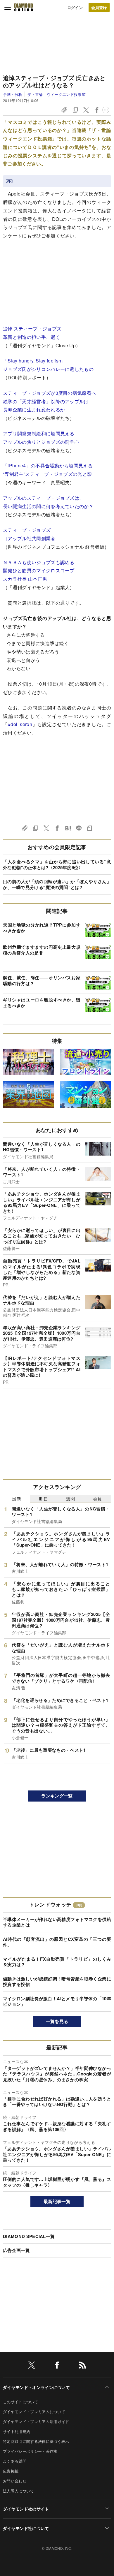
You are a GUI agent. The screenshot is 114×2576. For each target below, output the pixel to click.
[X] (32, 2366)
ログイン (75, 7)
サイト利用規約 (17, 2431)
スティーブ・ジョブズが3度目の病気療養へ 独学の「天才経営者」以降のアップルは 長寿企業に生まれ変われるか (50, 401)
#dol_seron (20, 724)
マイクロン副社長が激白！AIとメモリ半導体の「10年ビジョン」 (57, 2001)
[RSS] (82, 2366)
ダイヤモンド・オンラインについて (36, 2387)
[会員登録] (99, 7)
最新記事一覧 (57, 2201)
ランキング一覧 (57, 1796)
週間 (71, 1499)
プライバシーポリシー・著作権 (30, 2451)
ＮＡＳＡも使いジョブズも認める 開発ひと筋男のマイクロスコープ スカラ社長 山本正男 (39, 571)
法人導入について (19, 2491)
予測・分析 (13, 94)
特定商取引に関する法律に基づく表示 (36, 2441)
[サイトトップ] (24, 7)
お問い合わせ (15, 2481)
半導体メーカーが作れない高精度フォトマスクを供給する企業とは (57, 1922)
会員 (97, 1499)
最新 (17, 1499)
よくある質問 (15, 2461)
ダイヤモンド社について (26, 2528)
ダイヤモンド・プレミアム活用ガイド (36, 2421)
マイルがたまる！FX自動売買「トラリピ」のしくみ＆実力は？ (57, 1962)
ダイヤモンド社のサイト (26, 2509)
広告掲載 (11, 2471)
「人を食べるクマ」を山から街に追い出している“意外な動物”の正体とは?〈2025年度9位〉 (57, 864)
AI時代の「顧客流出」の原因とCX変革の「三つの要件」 (57, 1942)
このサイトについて (20, 2402)
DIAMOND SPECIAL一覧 (29, 2236)
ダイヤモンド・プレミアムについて (34, 2412)
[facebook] (57, 2366)
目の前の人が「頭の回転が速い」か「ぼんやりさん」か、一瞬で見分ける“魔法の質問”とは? (57, 884)
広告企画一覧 (16, 2250)
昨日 (44, 1499)
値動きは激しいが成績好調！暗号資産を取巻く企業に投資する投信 (57, 1982)
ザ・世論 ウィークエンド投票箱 (56, 94)
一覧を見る (57, 2021)
